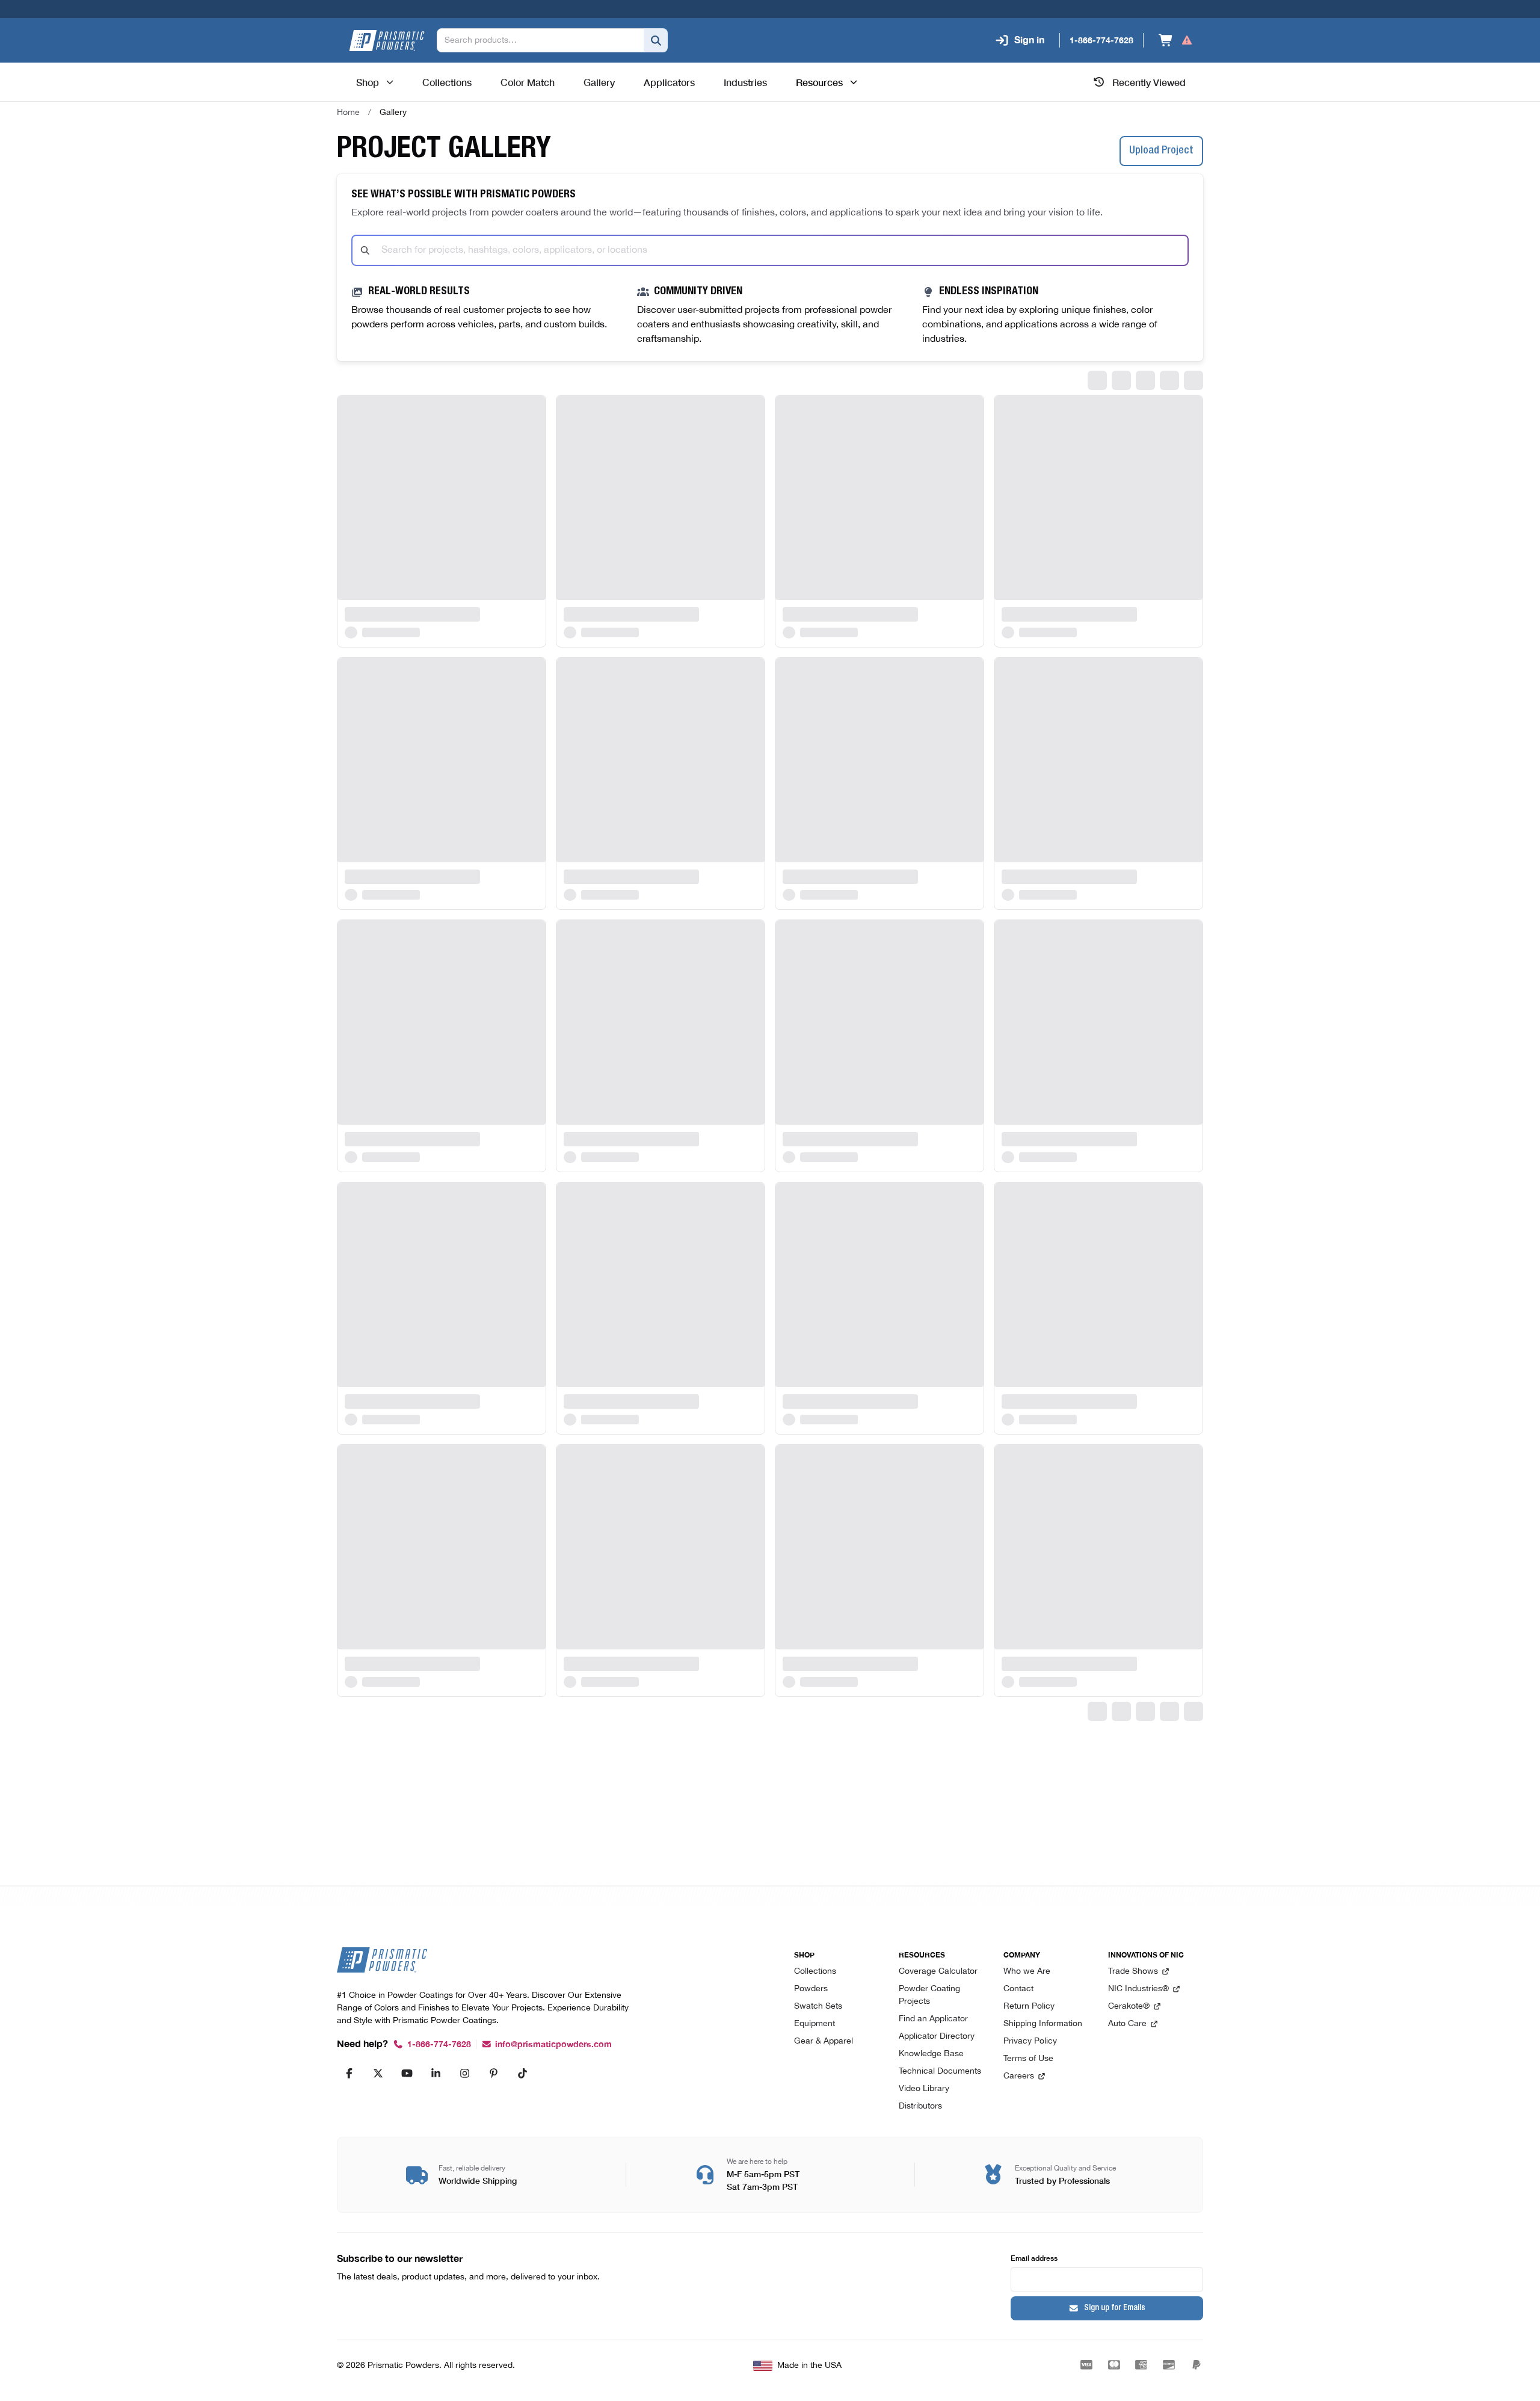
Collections (815, 1972)
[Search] (656, 40)
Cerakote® (1129, 2007)
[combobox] (770, 250)
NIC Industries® (1138, 1989)
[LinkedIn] (436, 2073)
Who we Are (1027, 1972)
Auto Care (1127, 2024)
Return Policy (1029, 2007)
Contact (1018, 1989)
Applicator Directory (937, 2037)
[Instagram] (464, 2073)
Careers (1019, 2076)
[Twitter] (378, 2073)
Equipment (815, 2024)
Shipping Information (1043, 2024)
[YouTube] (407, 2073)
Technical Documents (940, 2072)
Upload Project (1161, 151)
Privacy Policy (1030, 2041)
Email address (1034, 2257)
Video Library (924, 2089)
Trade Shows (1133, 1972)
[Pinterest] (493, 2073)
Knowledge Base (931, 2054)
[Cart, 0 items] (1176, 40)
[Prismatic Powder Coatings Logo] (387, 41)
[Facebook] (349, 2073)
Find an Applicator (933, 2019)
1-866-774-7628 (439, 2044)
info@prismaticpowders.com (553, 2044)
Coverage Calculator (938, 1972)
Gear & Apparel (824, 2041)
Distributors (920, 2106)
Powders (811, 1989)
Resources (819, 82)
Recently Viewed (1149, 82)
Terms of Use (1028, 2059)
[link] (393, 113)
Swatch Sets (818, 2007)
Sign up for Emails (1115, 2308)
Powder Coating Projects (929, 1995)
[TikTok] (522, 2073)
